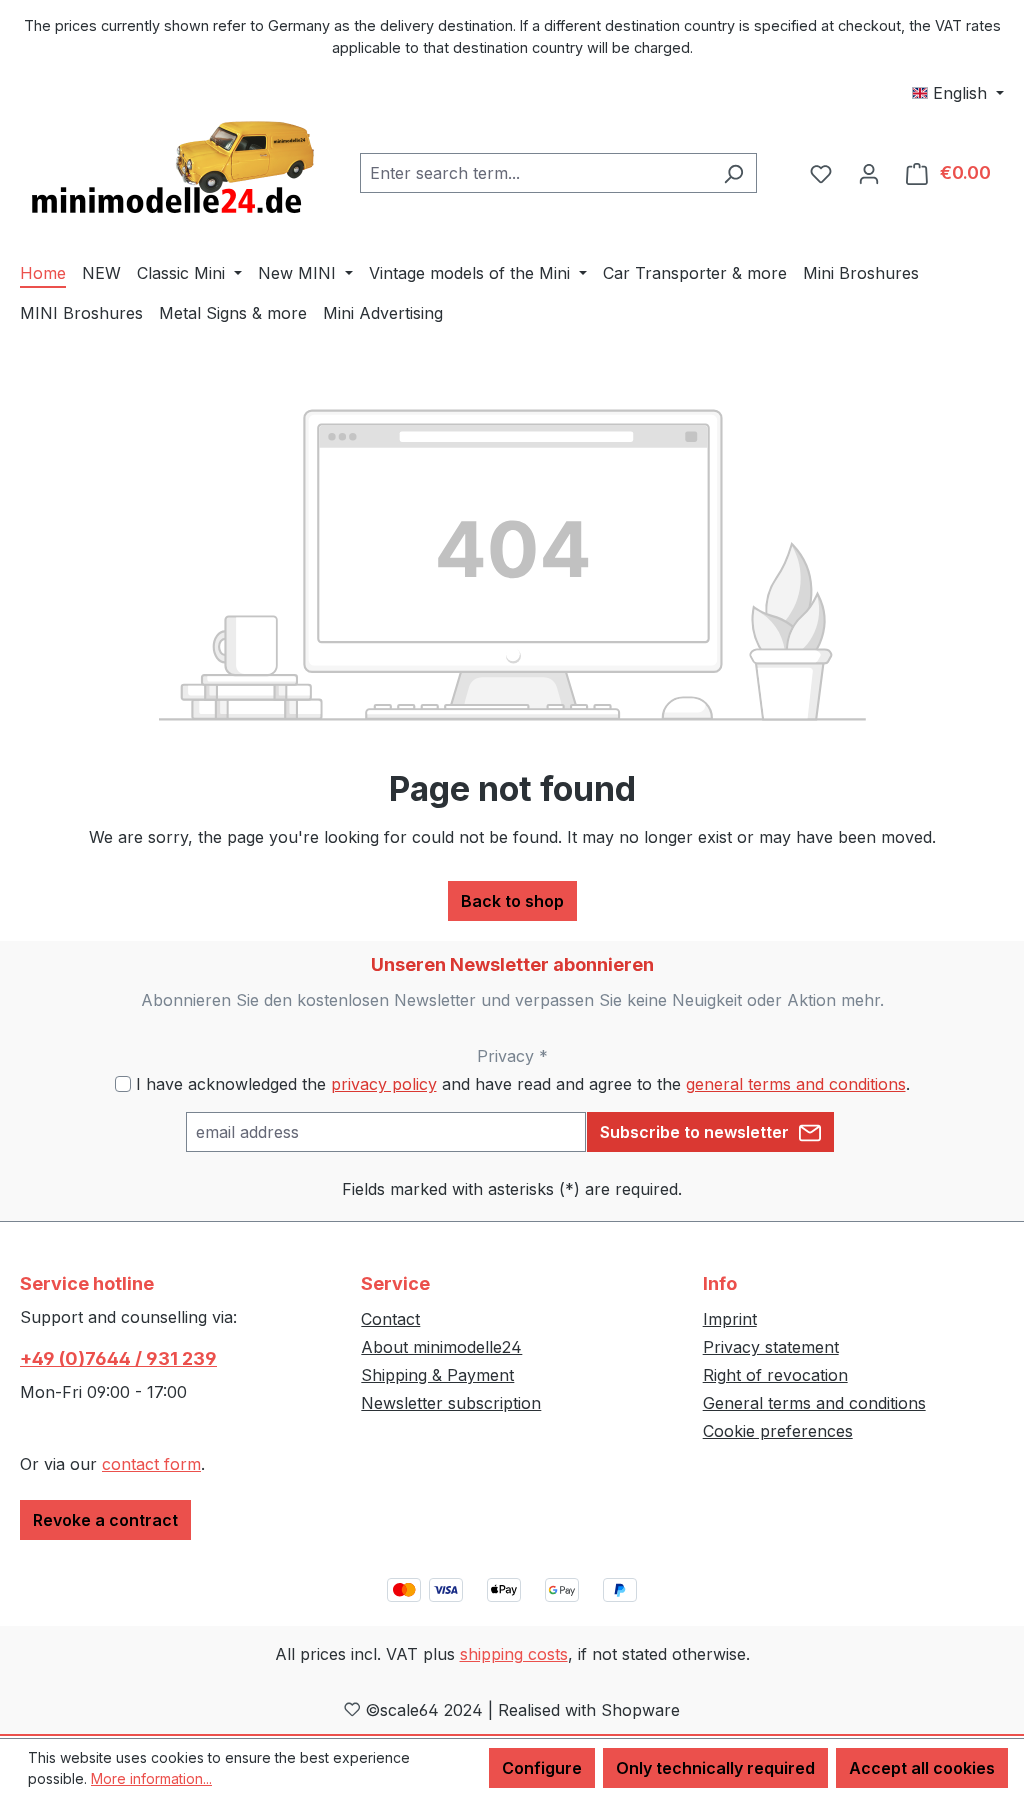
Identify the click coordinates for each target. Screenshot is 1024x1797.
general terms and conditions (796, 1084)
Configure (542, 1768)
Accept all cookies (922, 1768)
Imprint (730, 1319)
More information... (151, 1778)
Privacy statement (771, 1347)
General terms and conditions (814, 1403)
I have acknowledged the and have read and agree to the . (523, 1084)
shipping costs (514, 1654)
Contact (390, 1319)
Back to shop (512, 901)
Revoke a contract (105, 1520)
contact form (151, 1464)
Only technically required (715, 1768)
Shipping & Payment (437, 1375)
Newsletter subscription (451, 1403)
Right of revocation (775, 1375)
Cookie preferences (778, 1431)
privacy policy (384, 1084)
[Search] (733, 173)
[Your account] (869, 173)
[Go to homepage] (170, 169)
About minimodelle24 (441, 1347)
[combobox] (535, 173)
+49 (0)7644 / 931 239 (118, 1358)
